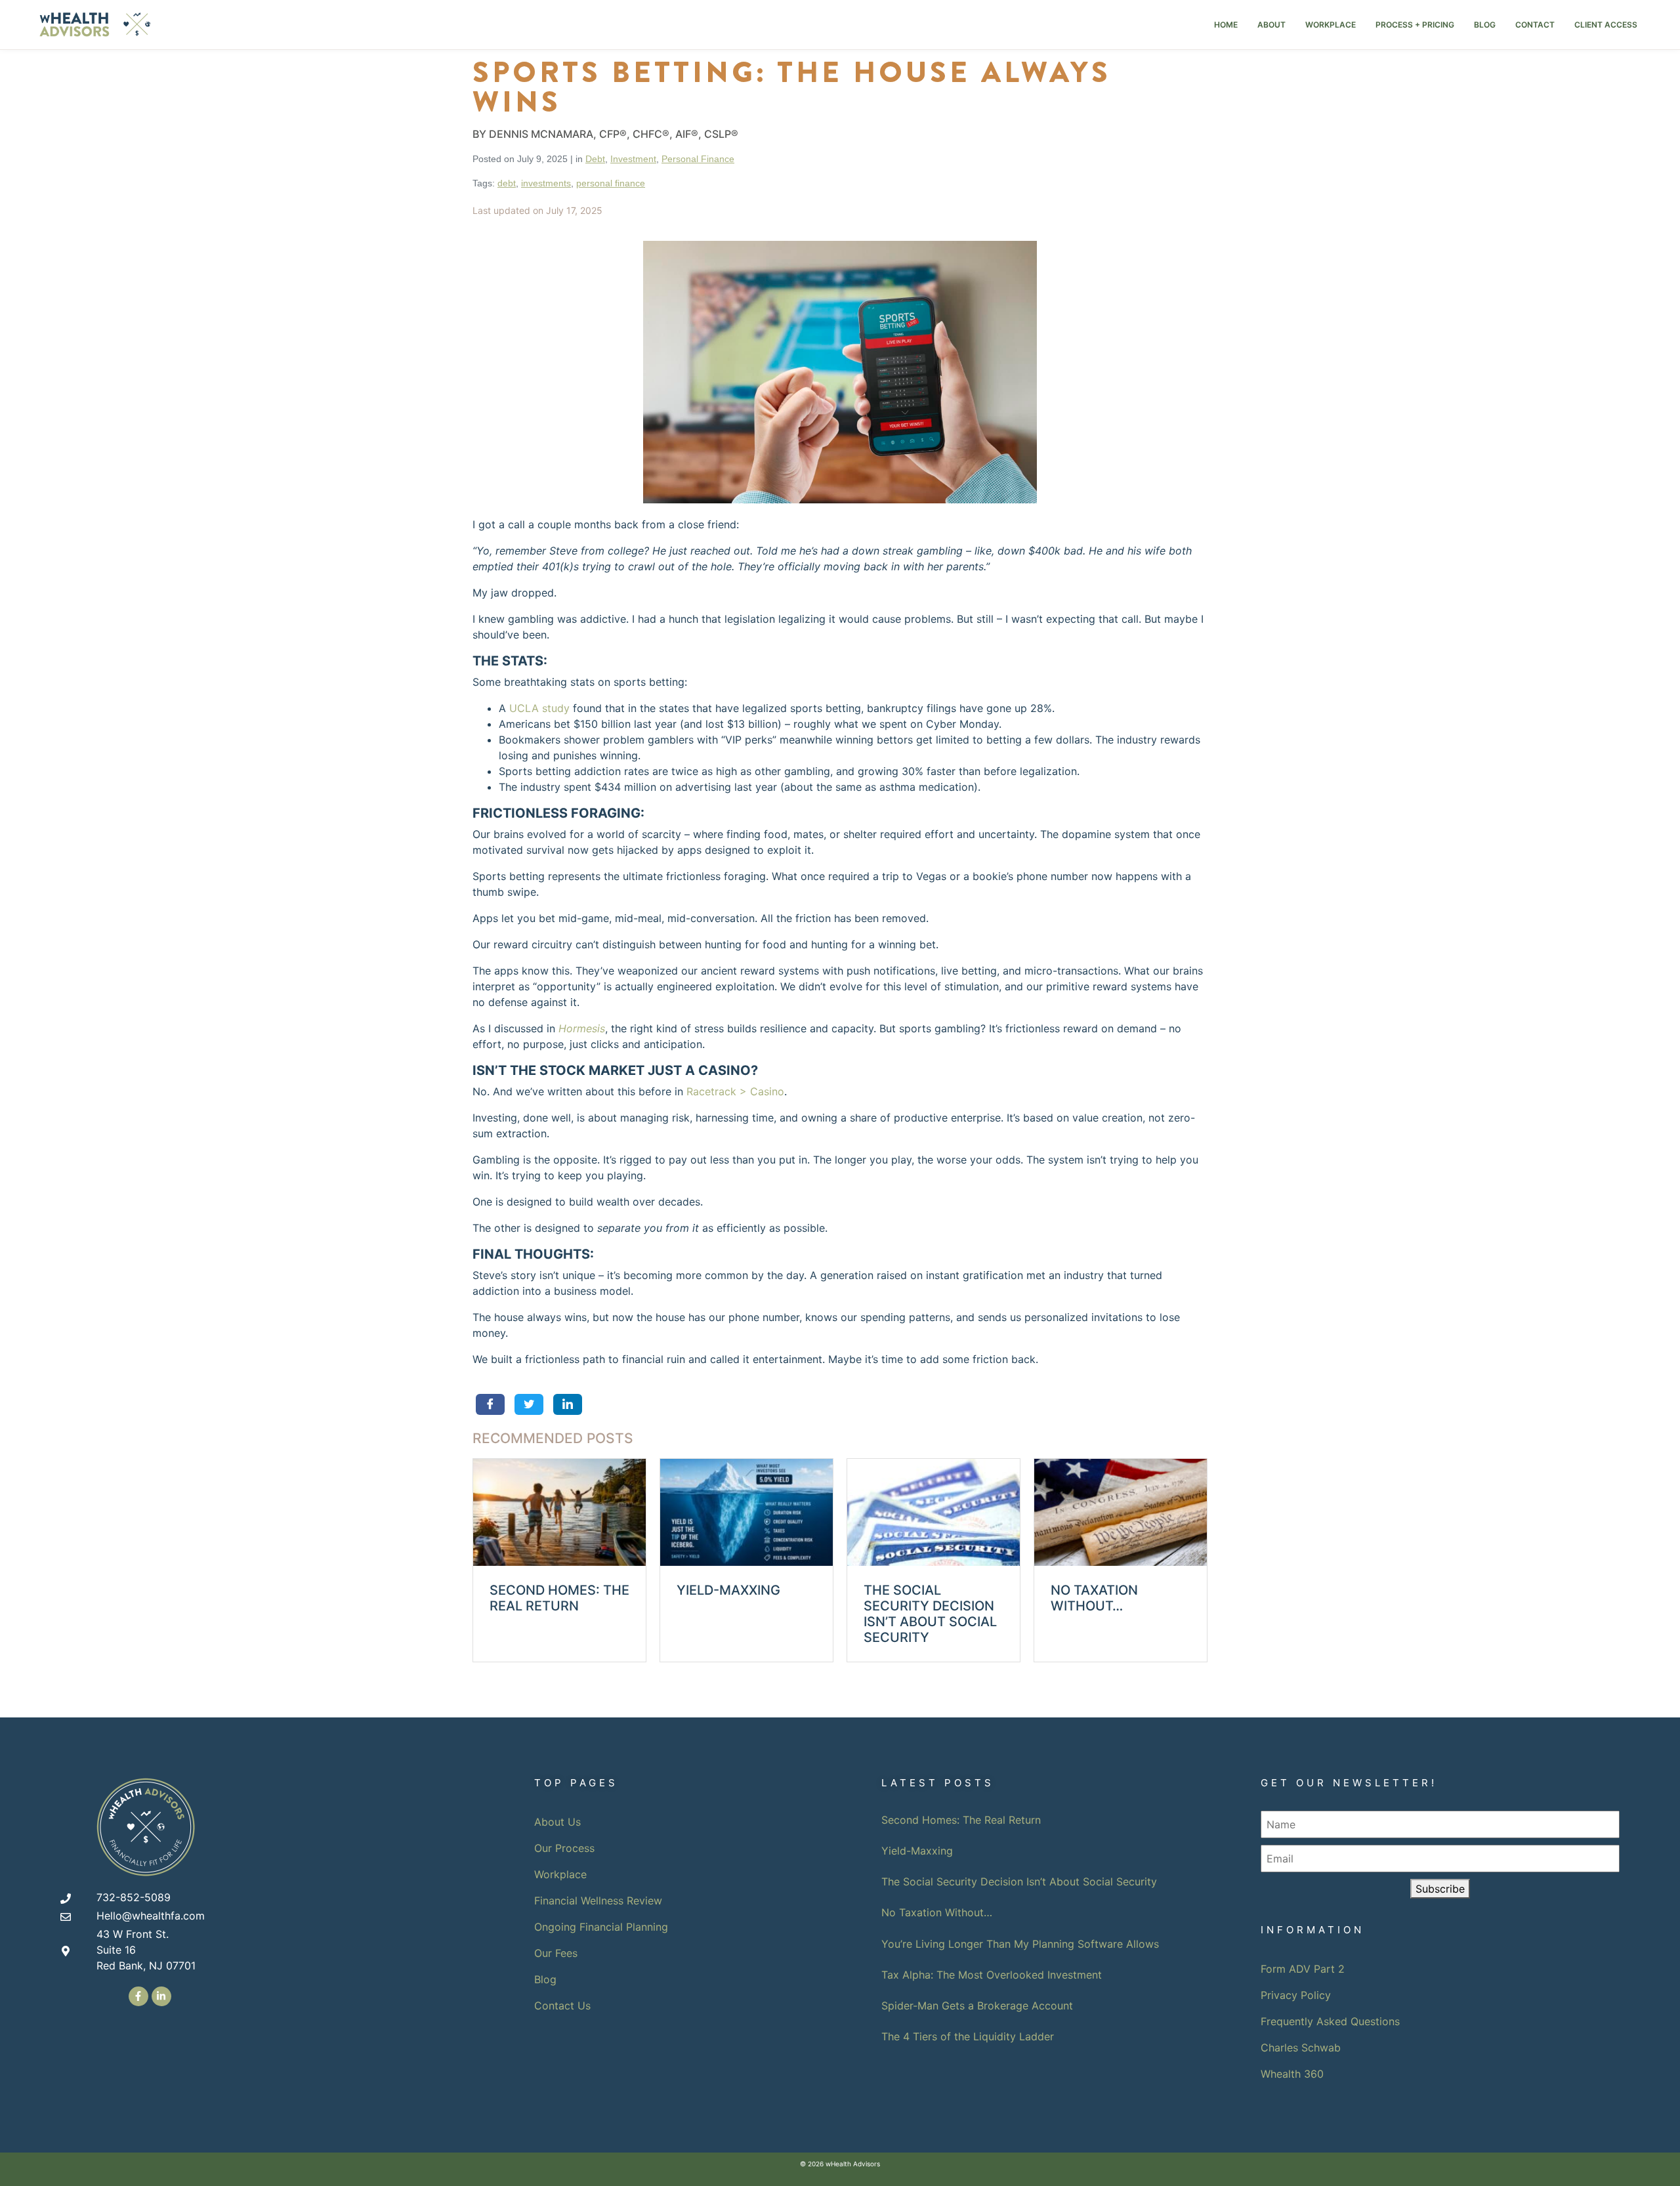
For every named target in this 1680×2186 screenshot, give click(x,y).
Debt (595, 159)
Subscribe (1440, 1889)
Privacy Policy (1296, 1995)
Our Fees (556, 1953)
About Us (557, 1822)
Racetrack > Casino (735, 1091)
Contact (1535, 25)
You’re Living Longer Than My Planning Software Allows (1020, 1944)
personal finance (611, 183)
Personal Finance (698, 159)
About (1271, 25)
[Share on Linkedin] (567, 1404)
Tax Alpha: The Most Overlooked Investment (992, 1975)
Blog (1485, 25)
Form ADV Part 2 (1303, 1969)
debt (507, 183)
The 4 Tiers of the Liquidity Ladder (968, 2036)
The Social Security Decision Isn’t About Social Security (1019, 1881)
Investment (633, 159)
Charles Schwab (1301, 2048)
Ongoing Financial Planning (601, 1927)
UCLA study (539, 708)
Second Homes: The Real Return (961, 1820)
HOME (1226, 25)
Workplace (1331, 25)
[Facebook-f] (138, 1996)
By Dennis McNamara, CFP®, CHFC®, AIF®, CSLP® (605, 134)
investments (546, 183)
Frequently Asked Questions (1330, 2021)
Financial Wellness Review (598, 1901)
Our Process (564, 1848)
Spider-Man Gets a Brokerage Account (977, 2006)
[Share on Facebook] (490, 1404)
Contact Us (562, 2006)
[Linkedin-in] (161, 1996)
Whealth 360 (1292, 2074)
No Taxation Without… (937, 1912)
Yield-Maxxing (917, 1851)
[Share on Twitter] (529, 1404)
